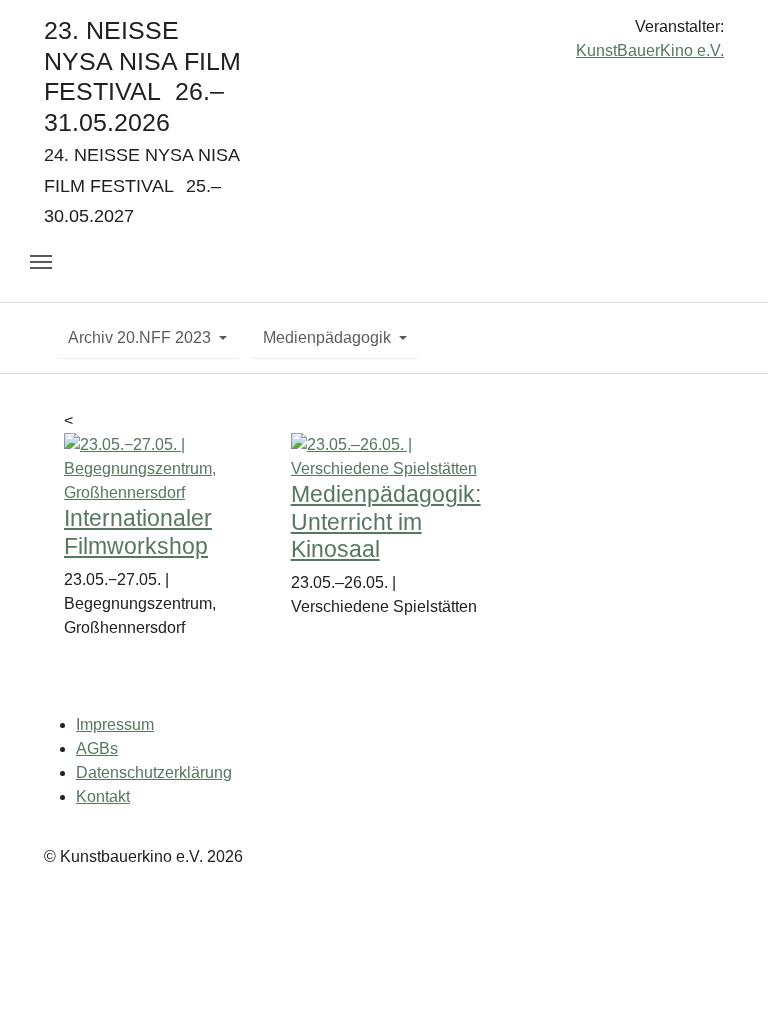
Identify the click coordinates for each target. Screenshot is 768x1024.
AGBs (97, 748)
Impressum (115, 724)
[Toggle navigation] (41, 262)
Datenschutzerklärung (154, 772)
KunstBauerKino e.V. (650, 50)
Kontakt (103, 796)
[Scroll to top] (724, 980)
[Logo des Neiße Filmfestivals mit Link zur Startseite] (384, 34)
